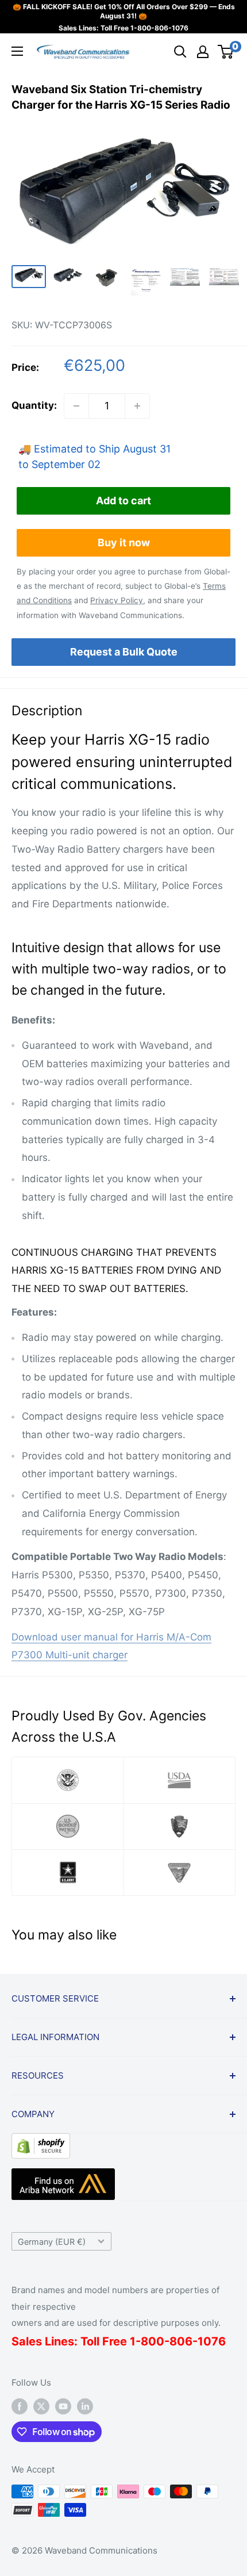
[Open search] (180, 52)
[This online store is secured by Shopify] (41, 2142)
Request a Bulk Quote (124, 652)
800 (153, 2341)
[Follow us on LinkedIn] (85, 2406)
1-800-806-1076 (159, 28)
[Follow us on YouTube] (63, 2406)
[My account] (203, 52)
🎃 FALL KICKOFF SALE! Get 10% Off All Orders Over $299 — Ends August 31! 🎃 (124, 11)
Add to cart (123, 501)
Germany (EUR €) (52, 2242)
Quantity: (34, 405)
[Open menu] (17, 51)
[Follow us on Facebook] (20, 2406)
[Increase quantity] (137, 406)
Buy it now (124, 543)
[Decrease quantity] (76, 406)
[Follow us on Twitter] (41, 2406)
